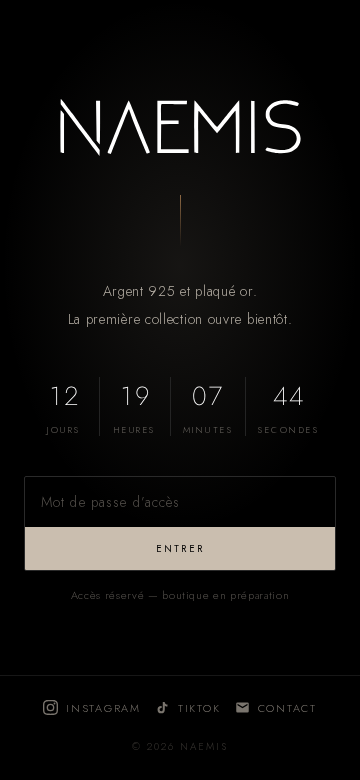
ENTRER (180, 548)
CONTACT (287, 708)
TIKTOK (199, 708)
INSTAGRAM (103, 708)
